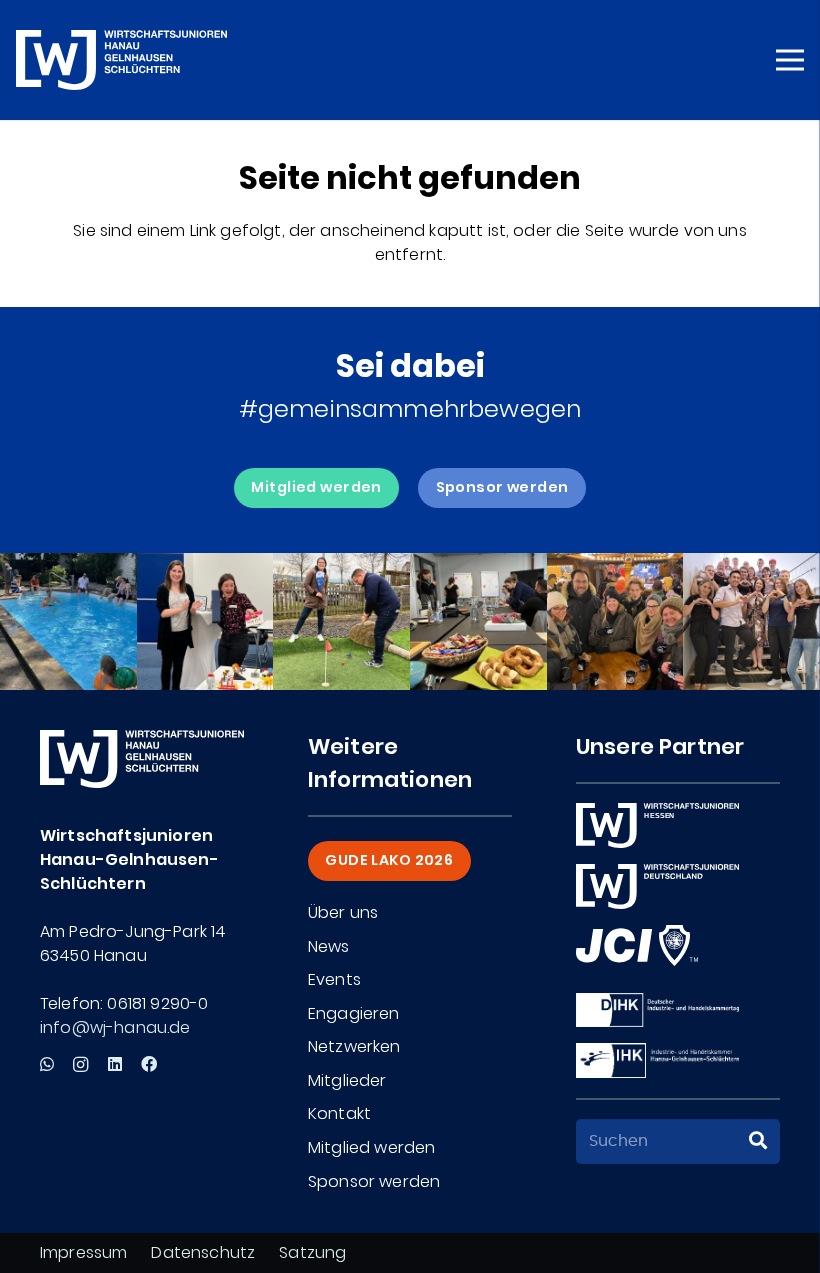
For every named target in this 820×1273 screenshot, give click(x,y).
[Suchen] (758, 1141)
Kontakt (339, 1113)
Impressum (83, 1252)
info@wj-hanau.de (115, 1027)
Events (334, 979)
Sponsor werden (374, 1181)
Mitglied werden (371, 1147)
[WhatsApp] (47, 1064)
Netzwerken (354, 1046)
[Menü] (790, 60)
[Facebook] (149, 1064)
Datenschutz (203, 1252)
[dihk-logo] (657, 1010)
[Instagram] (80, 1065)
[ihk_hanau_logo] (657, 1060)
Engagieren (354, 1013)
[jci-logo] (637, 945)
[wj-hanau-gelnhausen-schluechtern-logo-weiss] (121, 60)
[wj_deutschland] (657, 886)
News (329, 946)
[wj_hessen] (657, 825)
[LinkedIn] (115, 1064)
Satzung (312, 1252)
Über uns (343, 912)
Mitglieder (347, 1080)
